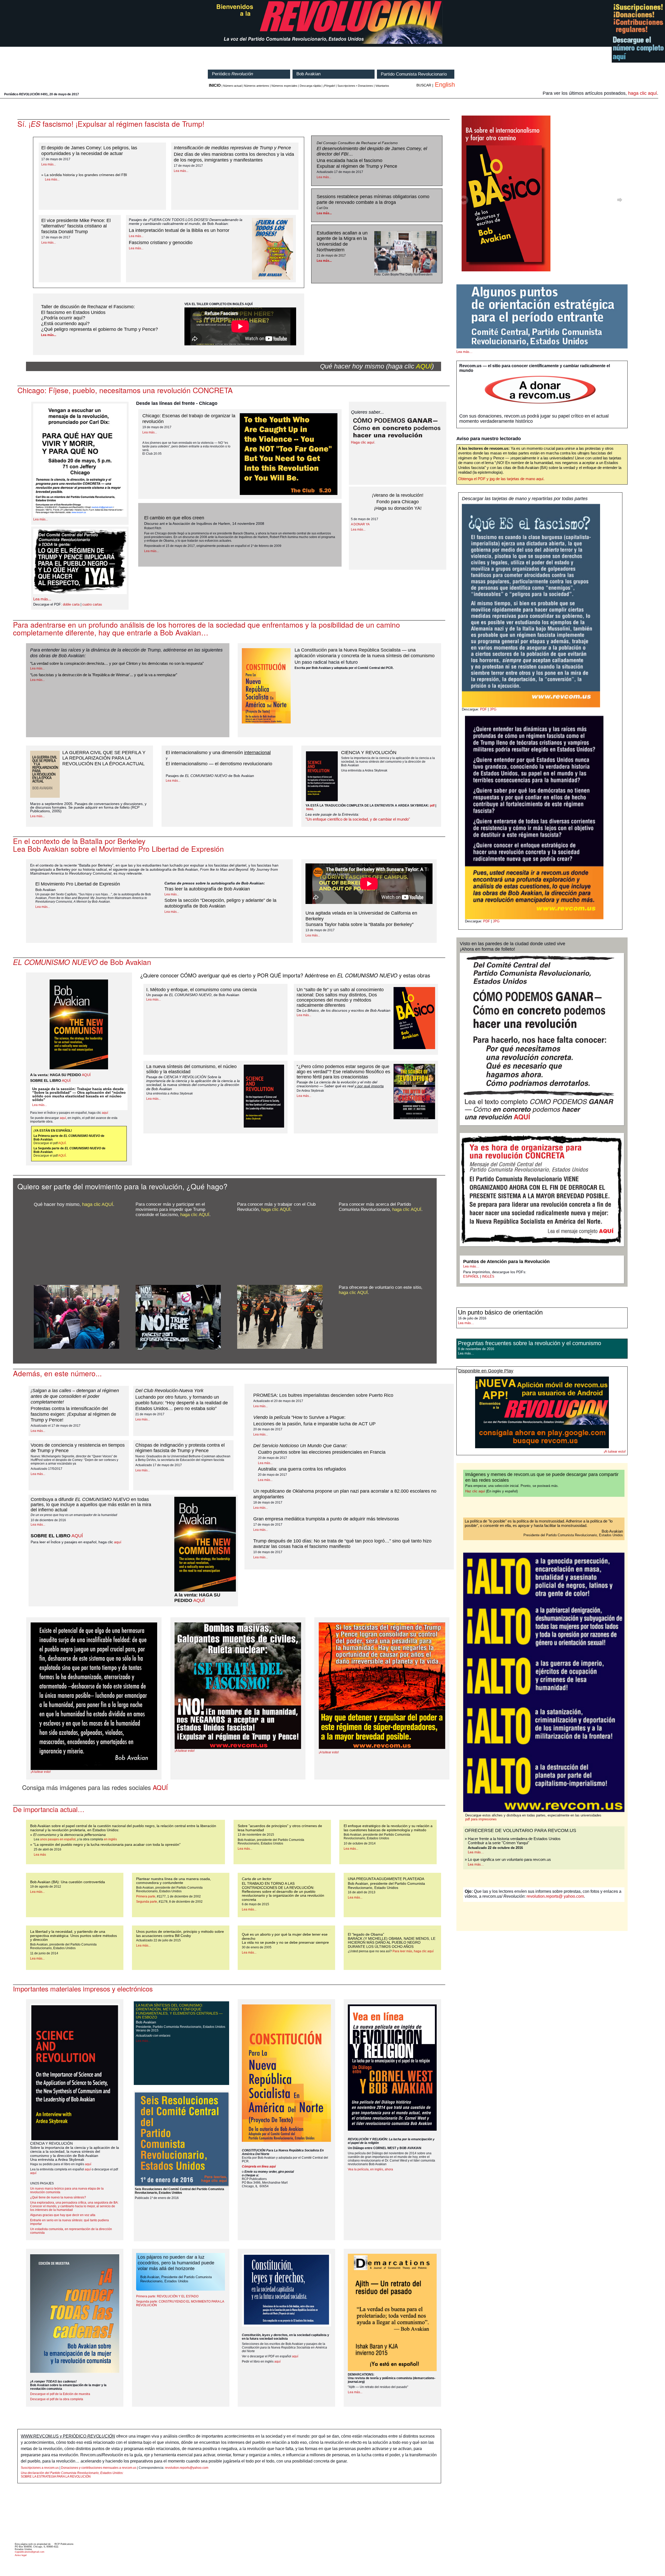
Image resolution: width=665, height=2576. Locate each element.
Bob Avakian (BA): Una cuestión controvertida (68, 1882)
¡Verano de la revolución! (398, 495)
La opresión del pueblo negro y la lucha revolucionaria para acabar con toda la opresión (107, 1844)
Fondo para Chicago (398, 502)
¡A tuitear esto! (41, 1772)
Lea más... (49, 164)
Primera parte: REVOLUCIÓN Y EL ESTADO (167, 2296)
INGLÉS (488, 1276)
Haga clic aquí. (363, 442)
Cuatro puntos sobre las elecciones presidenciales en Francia (322, 1452)
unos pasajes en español (58, 1839)
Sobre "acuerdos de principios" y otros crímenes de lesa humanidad (280, 1828)
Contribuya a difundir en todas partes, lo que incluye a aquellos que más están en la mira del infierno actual (91, 1505)
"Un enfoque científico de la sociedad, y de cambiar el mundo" (358, 819)
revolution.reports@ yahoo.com (555, 1896)
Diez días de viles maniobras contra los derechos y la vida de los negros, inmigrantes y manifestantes (234, 157)
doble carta (71, 605)
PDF (483, 709)
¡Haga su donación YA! (398, 508)
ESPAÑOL (471, 1276)
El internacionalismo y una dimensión (218, 753)
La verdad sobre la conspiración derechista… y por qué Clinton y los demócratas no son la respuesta (117, 663)
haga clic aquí (643, 93)
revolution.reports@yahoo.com (187, 2468)
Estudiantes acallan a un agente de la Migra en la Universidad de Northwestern (342, 242)
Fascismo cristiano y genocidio (161, 243)
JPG (493, 709)
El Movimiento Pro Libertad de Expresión (78, 884)
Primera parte (146, 1896)
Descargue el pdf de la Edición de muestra (60, 2394)
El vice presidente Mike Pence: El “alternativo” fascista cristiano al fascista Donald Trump (76, 226)
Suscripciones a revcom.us (40, 2468)
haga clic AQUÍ (98, 1204)
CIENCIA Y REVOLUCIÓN (369, 753)
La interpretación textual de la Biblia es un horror (179, 230)
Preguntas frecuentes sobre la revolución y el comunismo (530, 1343)
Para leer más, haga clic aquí (413, 1951)
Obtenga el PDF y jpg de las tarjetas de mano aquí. (501, 479)
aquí (105, 1113)
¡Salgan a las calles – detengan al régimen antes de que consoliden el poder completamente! (75, 1396)
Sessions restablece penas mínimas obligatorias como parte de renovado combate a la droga (373, 199)
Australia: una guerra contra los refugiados (302, 1469)
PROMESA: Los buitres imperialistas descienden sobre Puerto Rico (323, 1395)
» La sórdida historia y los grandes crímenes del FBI (84, 175)
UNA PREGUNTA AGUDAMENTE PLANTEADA (386, 1879)
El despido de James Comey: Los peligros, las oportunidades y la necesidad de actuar (89, 151)
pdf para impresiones (481, 1819)
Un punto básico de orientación (500, 1312)
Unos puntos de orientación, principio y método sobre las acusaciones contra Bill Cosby (180, 1933)
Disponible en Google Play (486, 1371)
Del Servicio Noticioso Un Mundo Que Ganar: (300, 1446)
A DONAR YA (360, 524)
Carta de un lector (257, 1879)
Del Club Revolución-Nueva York (169, 1391)
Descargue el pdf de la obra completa (57, 2399)
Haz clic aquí (475, 1491)
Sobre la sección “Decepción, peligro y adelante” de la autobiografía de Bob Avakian (220, 903)
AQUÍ (424, 366)
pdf (432, 806)
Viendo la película (299, 1417)
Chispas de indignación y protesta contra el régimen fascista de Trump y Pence (180, 1448)
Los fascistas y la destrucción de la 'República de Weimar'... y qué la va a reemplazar (104, 675)
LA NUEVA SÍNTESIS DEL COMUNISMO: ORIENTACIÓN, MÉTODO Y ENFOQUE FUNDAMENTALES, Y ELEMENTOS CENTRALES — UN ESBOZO (179, 2011)
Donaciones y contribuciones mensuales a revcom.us (99, 2468)
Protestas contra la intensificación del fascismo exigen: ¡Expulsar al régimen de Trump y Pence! (73, 1414)
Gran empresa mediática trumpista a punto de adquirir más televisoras (326, 1519)
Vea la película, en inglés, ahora (370, 2169)
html (310, 809)
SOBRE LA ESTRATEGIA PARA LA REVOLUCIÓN (72, 2475)
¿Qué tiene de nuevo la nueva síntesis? (58, 2197)
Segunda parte (147, 1902)
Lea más (40, 1855)
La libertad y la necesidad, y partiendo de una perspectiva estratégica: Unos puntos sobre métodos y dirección (74, 1936)
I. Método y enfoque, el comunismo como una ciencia (201, 990)
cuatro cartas (92, 605)
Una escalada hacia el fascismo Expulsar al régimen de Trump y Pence (357, 163)
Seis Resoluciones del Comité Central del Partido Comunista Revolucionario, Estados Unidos (179, 2191)
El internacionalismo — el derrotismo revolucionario (219, 764)
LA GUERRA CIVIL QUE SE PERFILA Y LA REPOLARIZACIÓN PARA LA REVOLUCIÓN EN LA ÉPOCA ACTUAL (104, 758)
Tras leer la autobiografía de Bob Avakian (207, 889)
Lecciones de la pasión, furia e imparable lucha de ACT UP (314, 1424)
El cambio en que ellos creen (174, 518)
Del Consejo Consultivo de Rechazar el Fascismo (357, 143)
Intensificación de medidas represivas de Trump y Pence (232, 148)
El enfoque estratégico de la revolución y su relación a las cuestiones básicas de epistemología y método (388, 1828)
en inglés (110, 1839)
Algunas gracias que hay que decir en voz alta (63, 2215)
